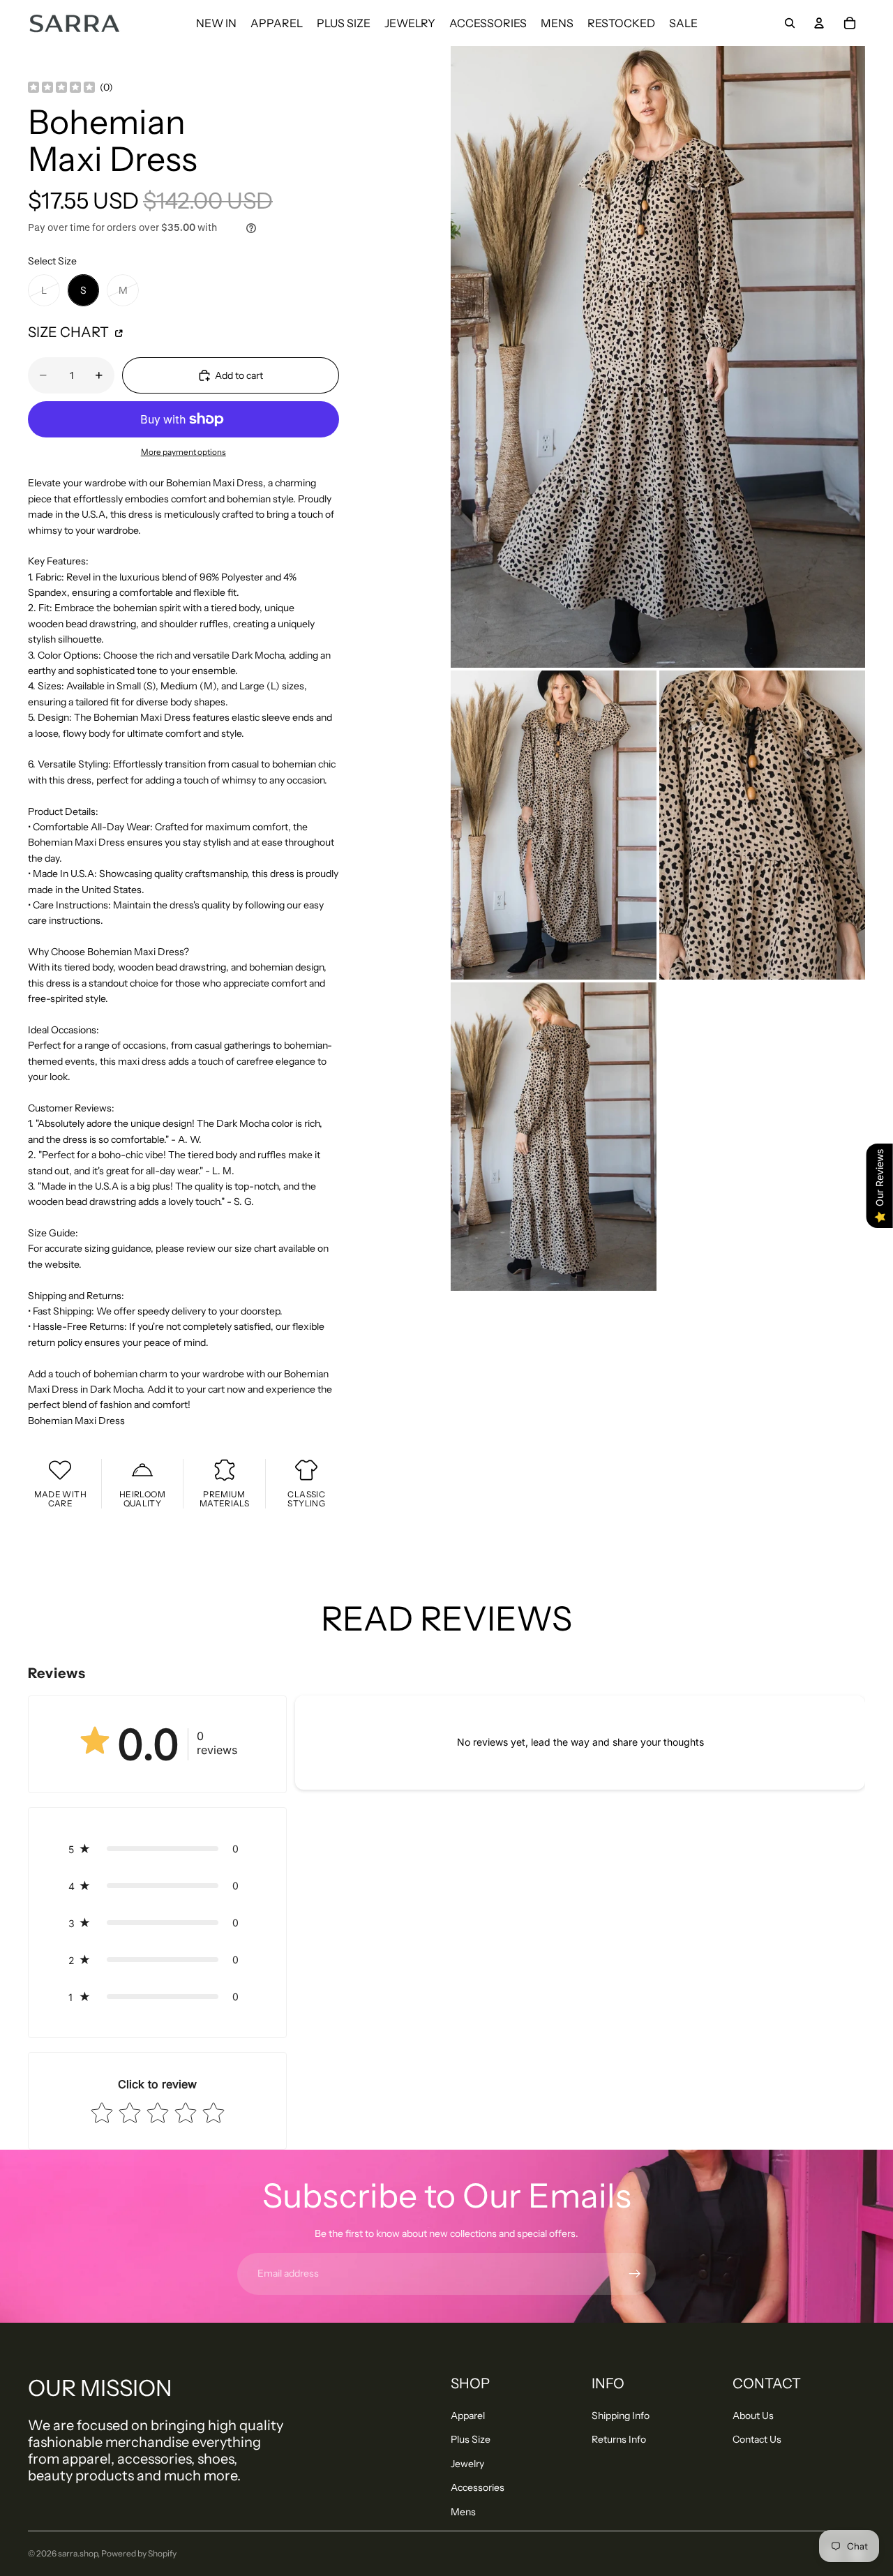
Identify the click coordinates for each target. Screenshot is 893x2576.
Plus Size (471, 2439)
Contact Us (757, 2439)
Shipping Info (621, 2416)
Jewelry (467, 2464)
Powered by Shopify (139, 2553)
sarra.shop (78, 2553)
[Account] (819, 23)
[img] (61, 88)
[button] (157, 1849)
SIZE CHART (70, 332)
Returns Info (619, 2439)
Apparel (468, 2416)
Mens (463, 2512)
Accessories (478, 2487)
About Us (753, 2416)
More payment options (183, 452)
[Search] (790, 23)
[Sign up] (635, 2274)
